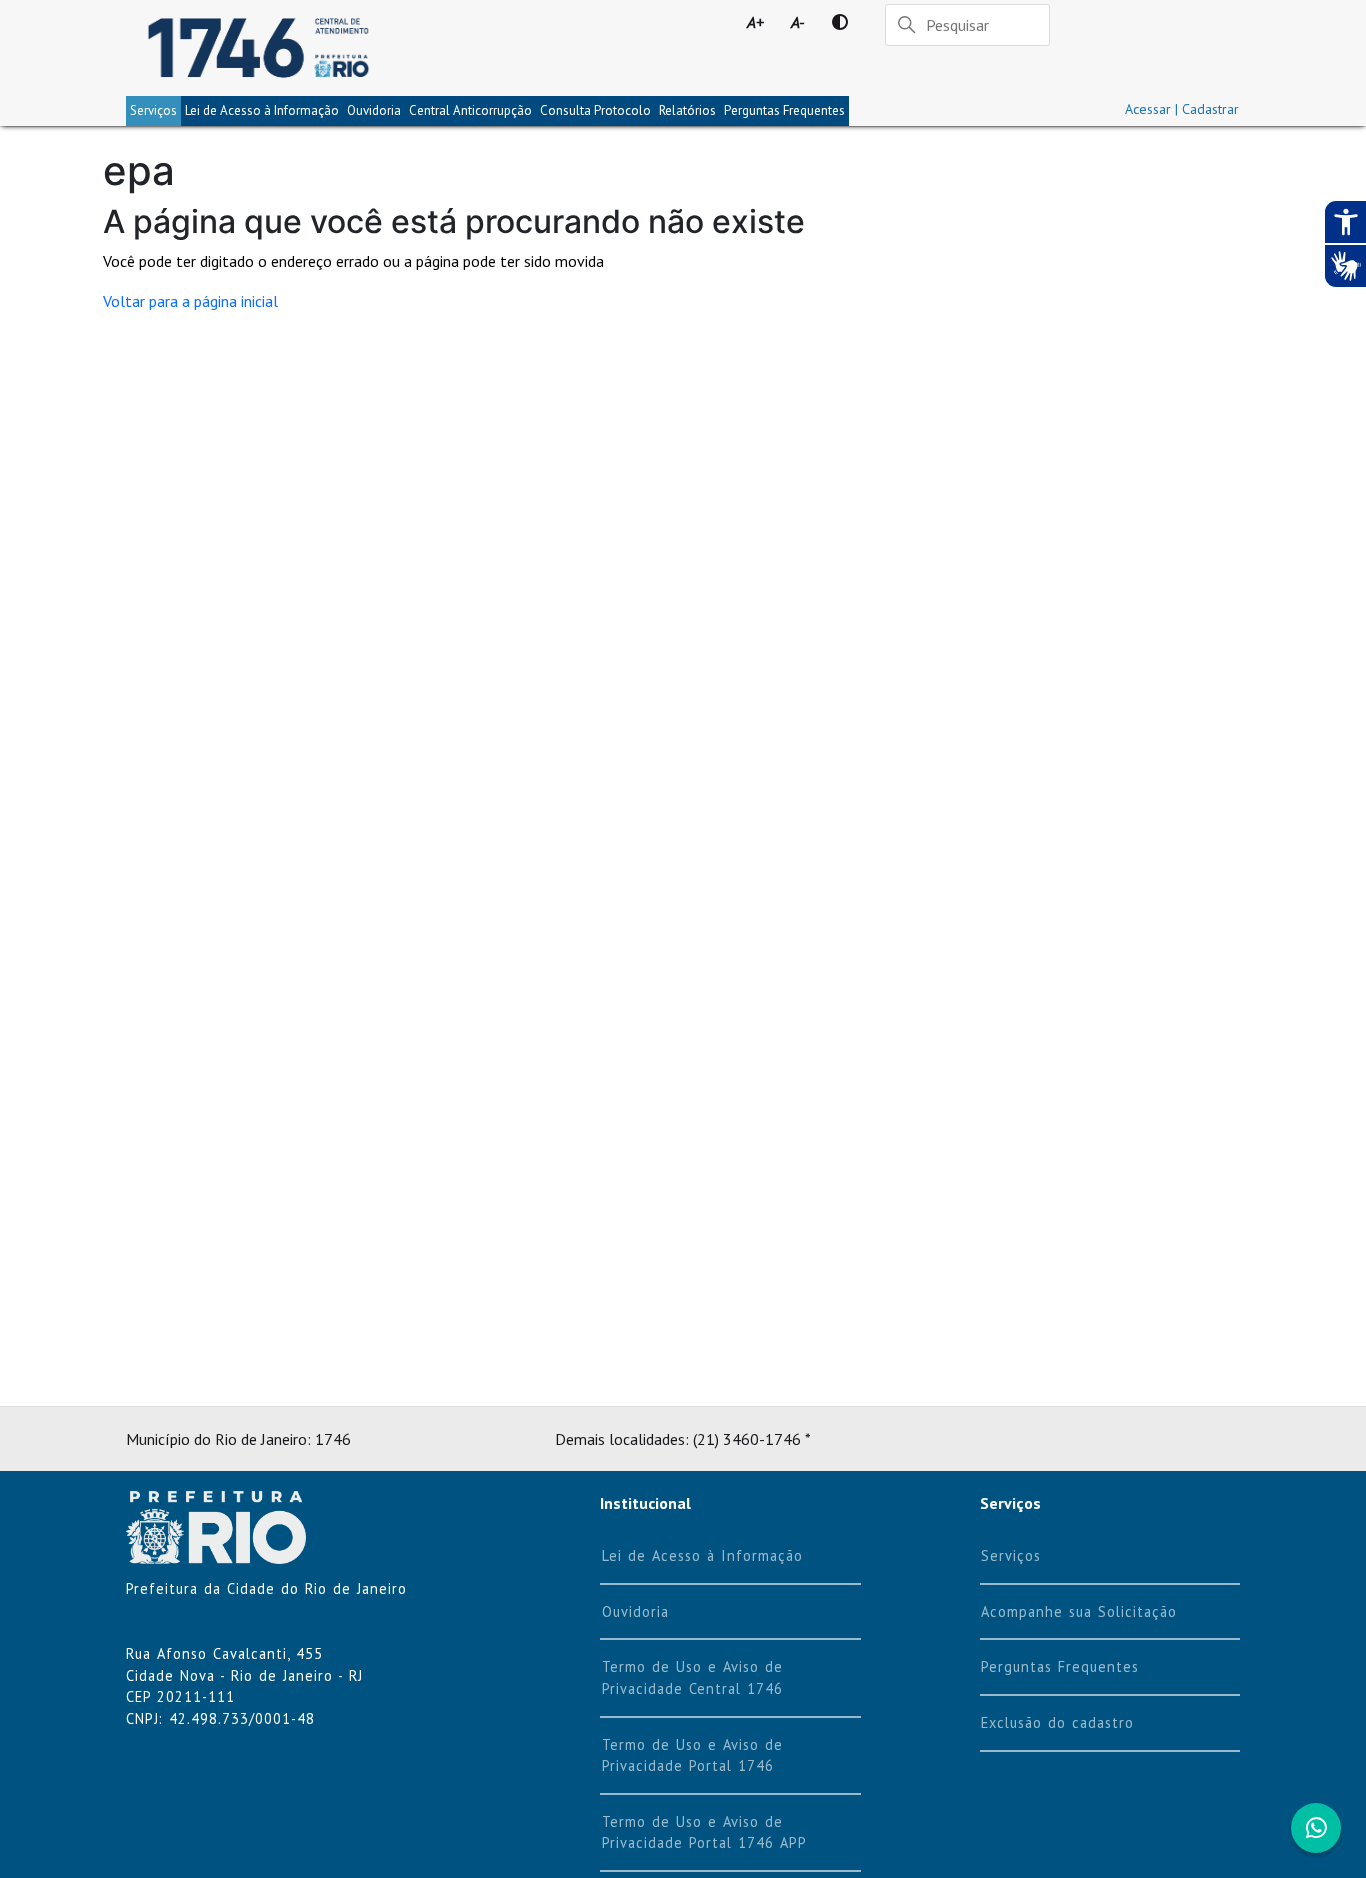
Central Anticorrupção (470, 110)
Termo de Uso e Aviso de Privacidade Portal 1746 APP (704, 1832)
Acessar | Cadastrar (1182, 109)
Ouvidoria (374, 110)
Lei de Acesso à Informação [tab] (262, 110)
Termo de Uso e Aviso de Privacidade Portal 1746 (692, 1755)
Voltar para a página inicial (190, 301)
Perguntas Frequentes (784, 110)
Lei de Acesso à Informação (702, 1555)
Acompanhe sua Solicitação (1079, 1611)
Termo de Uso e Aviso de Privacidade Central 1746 (692, 1677)
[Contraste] (840, 22)
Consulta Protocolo (595, 110)
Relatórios (687, 110)
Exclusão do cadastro (1057, 1722)
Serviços (153, 110)
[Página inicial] (258, 48)
